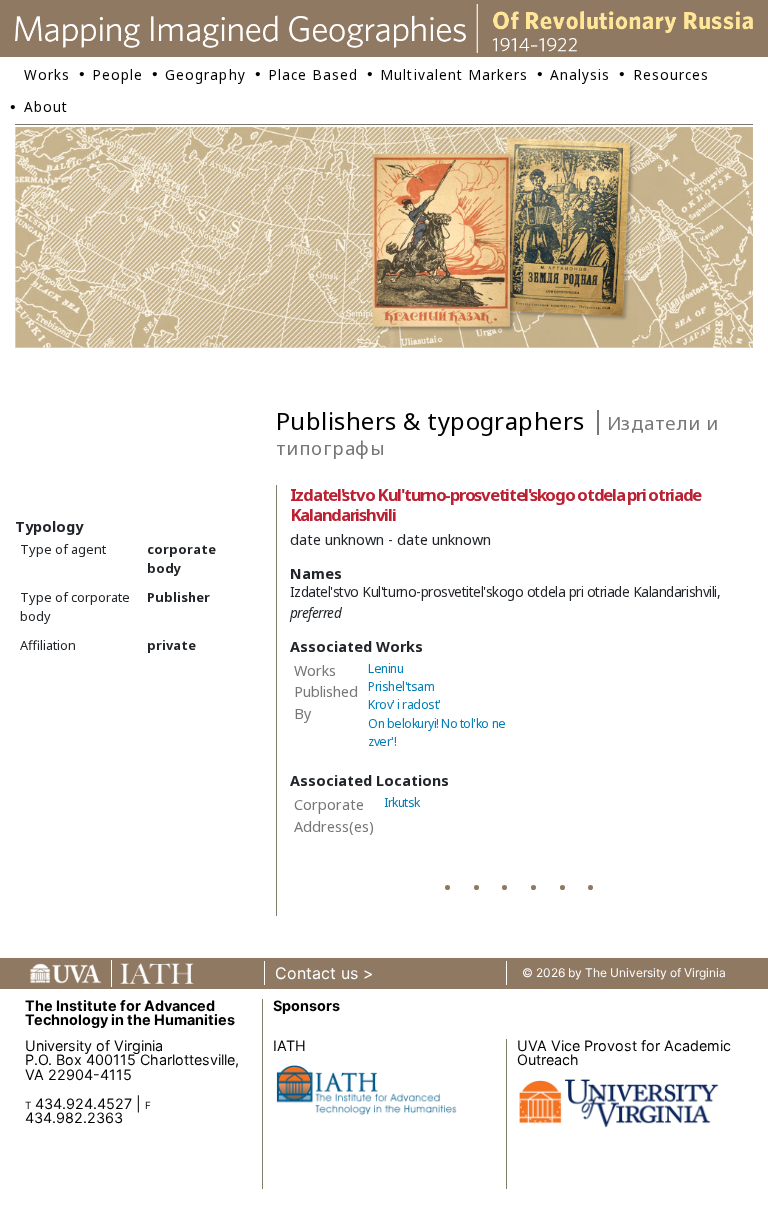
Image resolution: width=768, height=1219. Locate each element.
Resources (671, 74)
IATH (289, 1045)
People (117, 74)
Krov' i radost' (404, 704)
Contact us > (324, 973)
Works (47, 74)
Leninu (385, 668)
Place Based (313, 74)
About (46, 106)
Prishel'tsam (401, 686)
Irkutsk (402, 802)
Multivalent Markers (453, 74)
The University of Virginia (655, 972)
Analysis (580, 74)
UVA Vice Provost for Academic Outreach (624, 1052)
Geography (205, 74)
